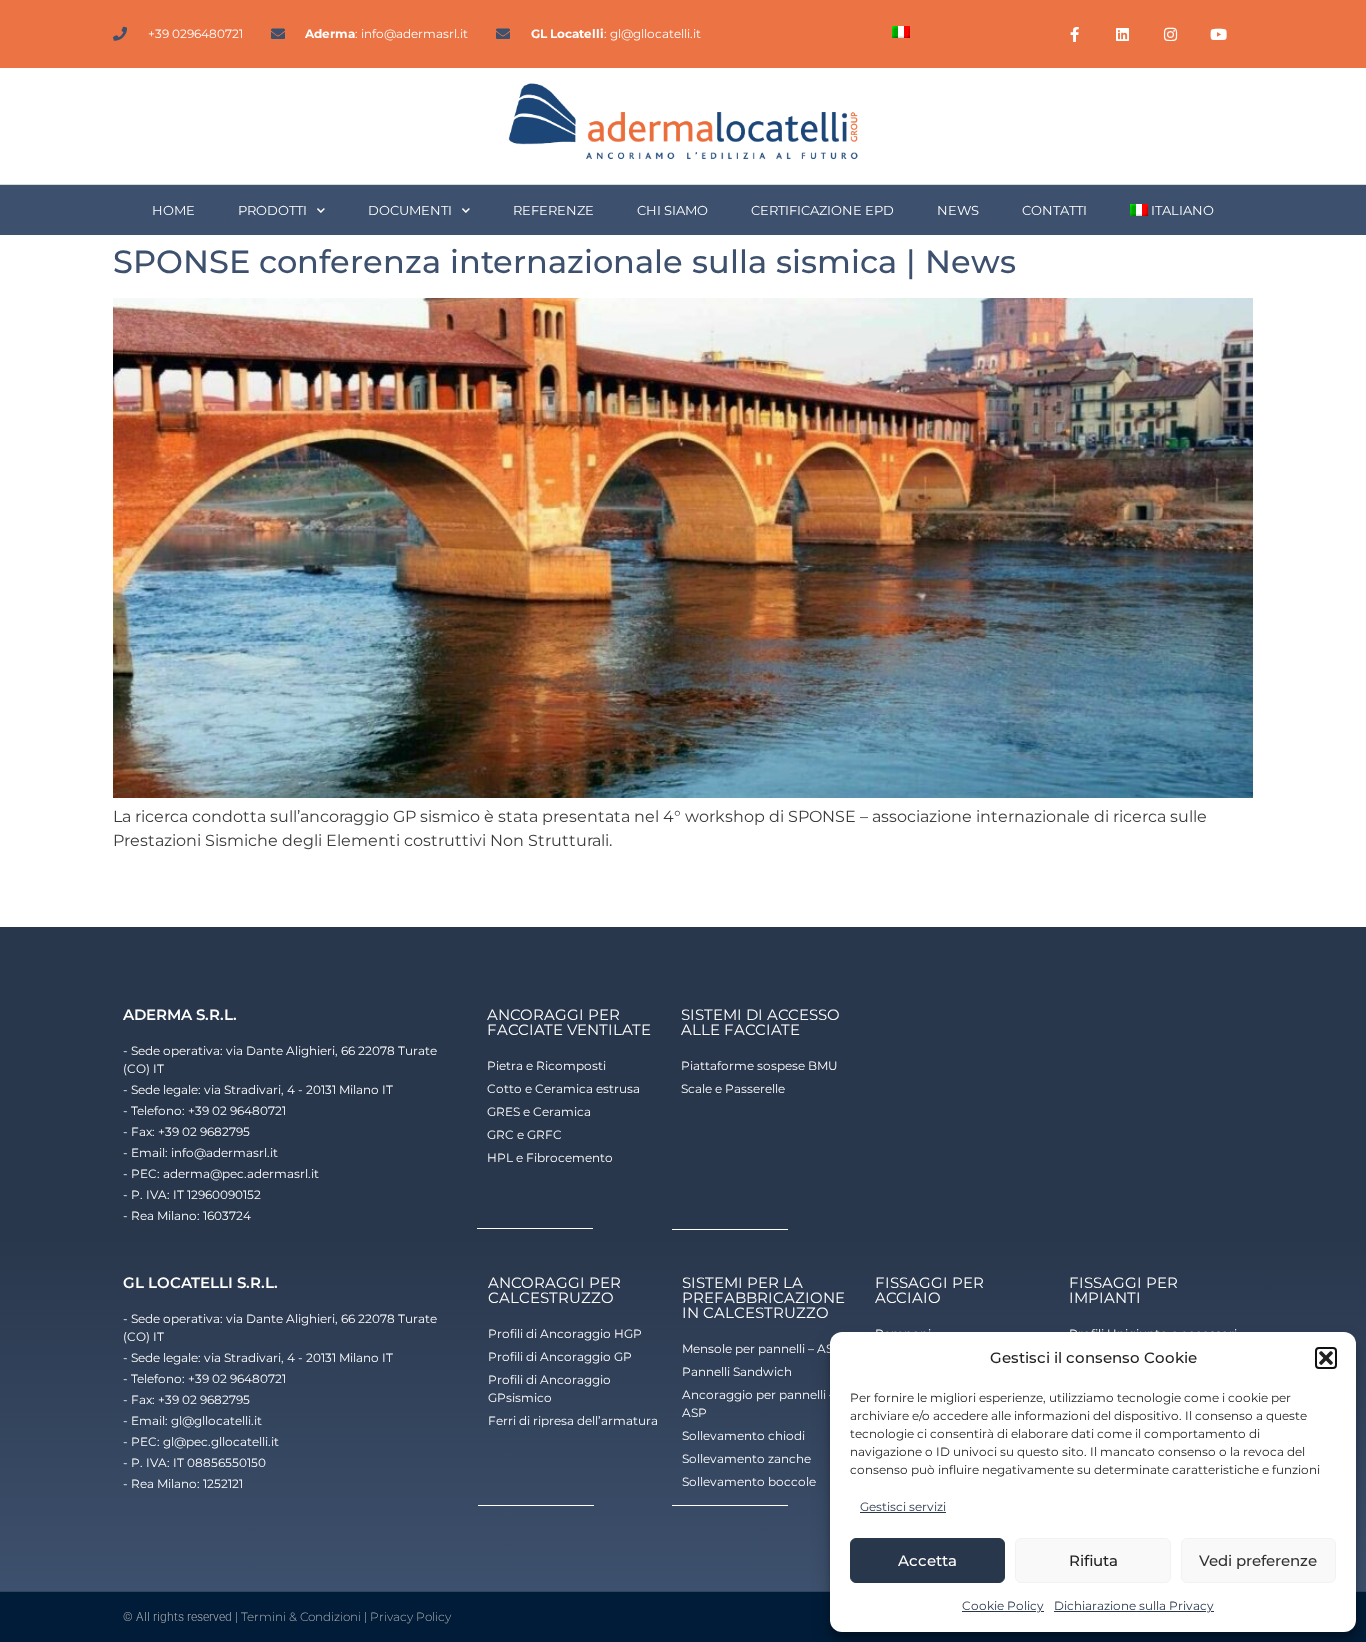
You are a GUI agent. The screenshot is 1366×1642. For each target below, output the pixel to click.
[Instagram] (1170, 34)
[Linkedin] (1122, 34)
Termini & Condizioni (301, 1616)
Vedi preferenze (1258, 1560)
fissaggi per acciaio (929, 1290)
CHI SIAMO (672, 210)
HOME (173, 210)
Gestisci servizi (903, 1506)
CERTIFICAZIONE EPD (822, 210)
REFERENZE (553, 210)
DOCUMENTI (410, 210)
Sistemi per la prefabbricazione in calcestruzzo (763, 1297)
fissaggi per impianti (1123, 1290)
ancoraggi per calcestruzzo (554, 1290)
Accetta (927, 1560)
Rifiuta (1093, 1560)
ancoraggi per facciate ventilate (569, 1022)
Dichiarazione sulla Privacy (1134, 1605)
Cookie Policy (1003, 1605)
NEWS (958, 210)
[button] (1326, 1358)
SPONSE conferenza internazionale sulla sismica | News (564, 261)
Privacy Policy (410, 1616)
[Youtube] (1218, 34)
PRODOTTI (272, 210)
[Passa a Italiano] (901, 31)
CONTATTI (1054, 210)
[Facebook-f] (1074, 34)
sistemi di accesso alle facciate (760, 1022)
